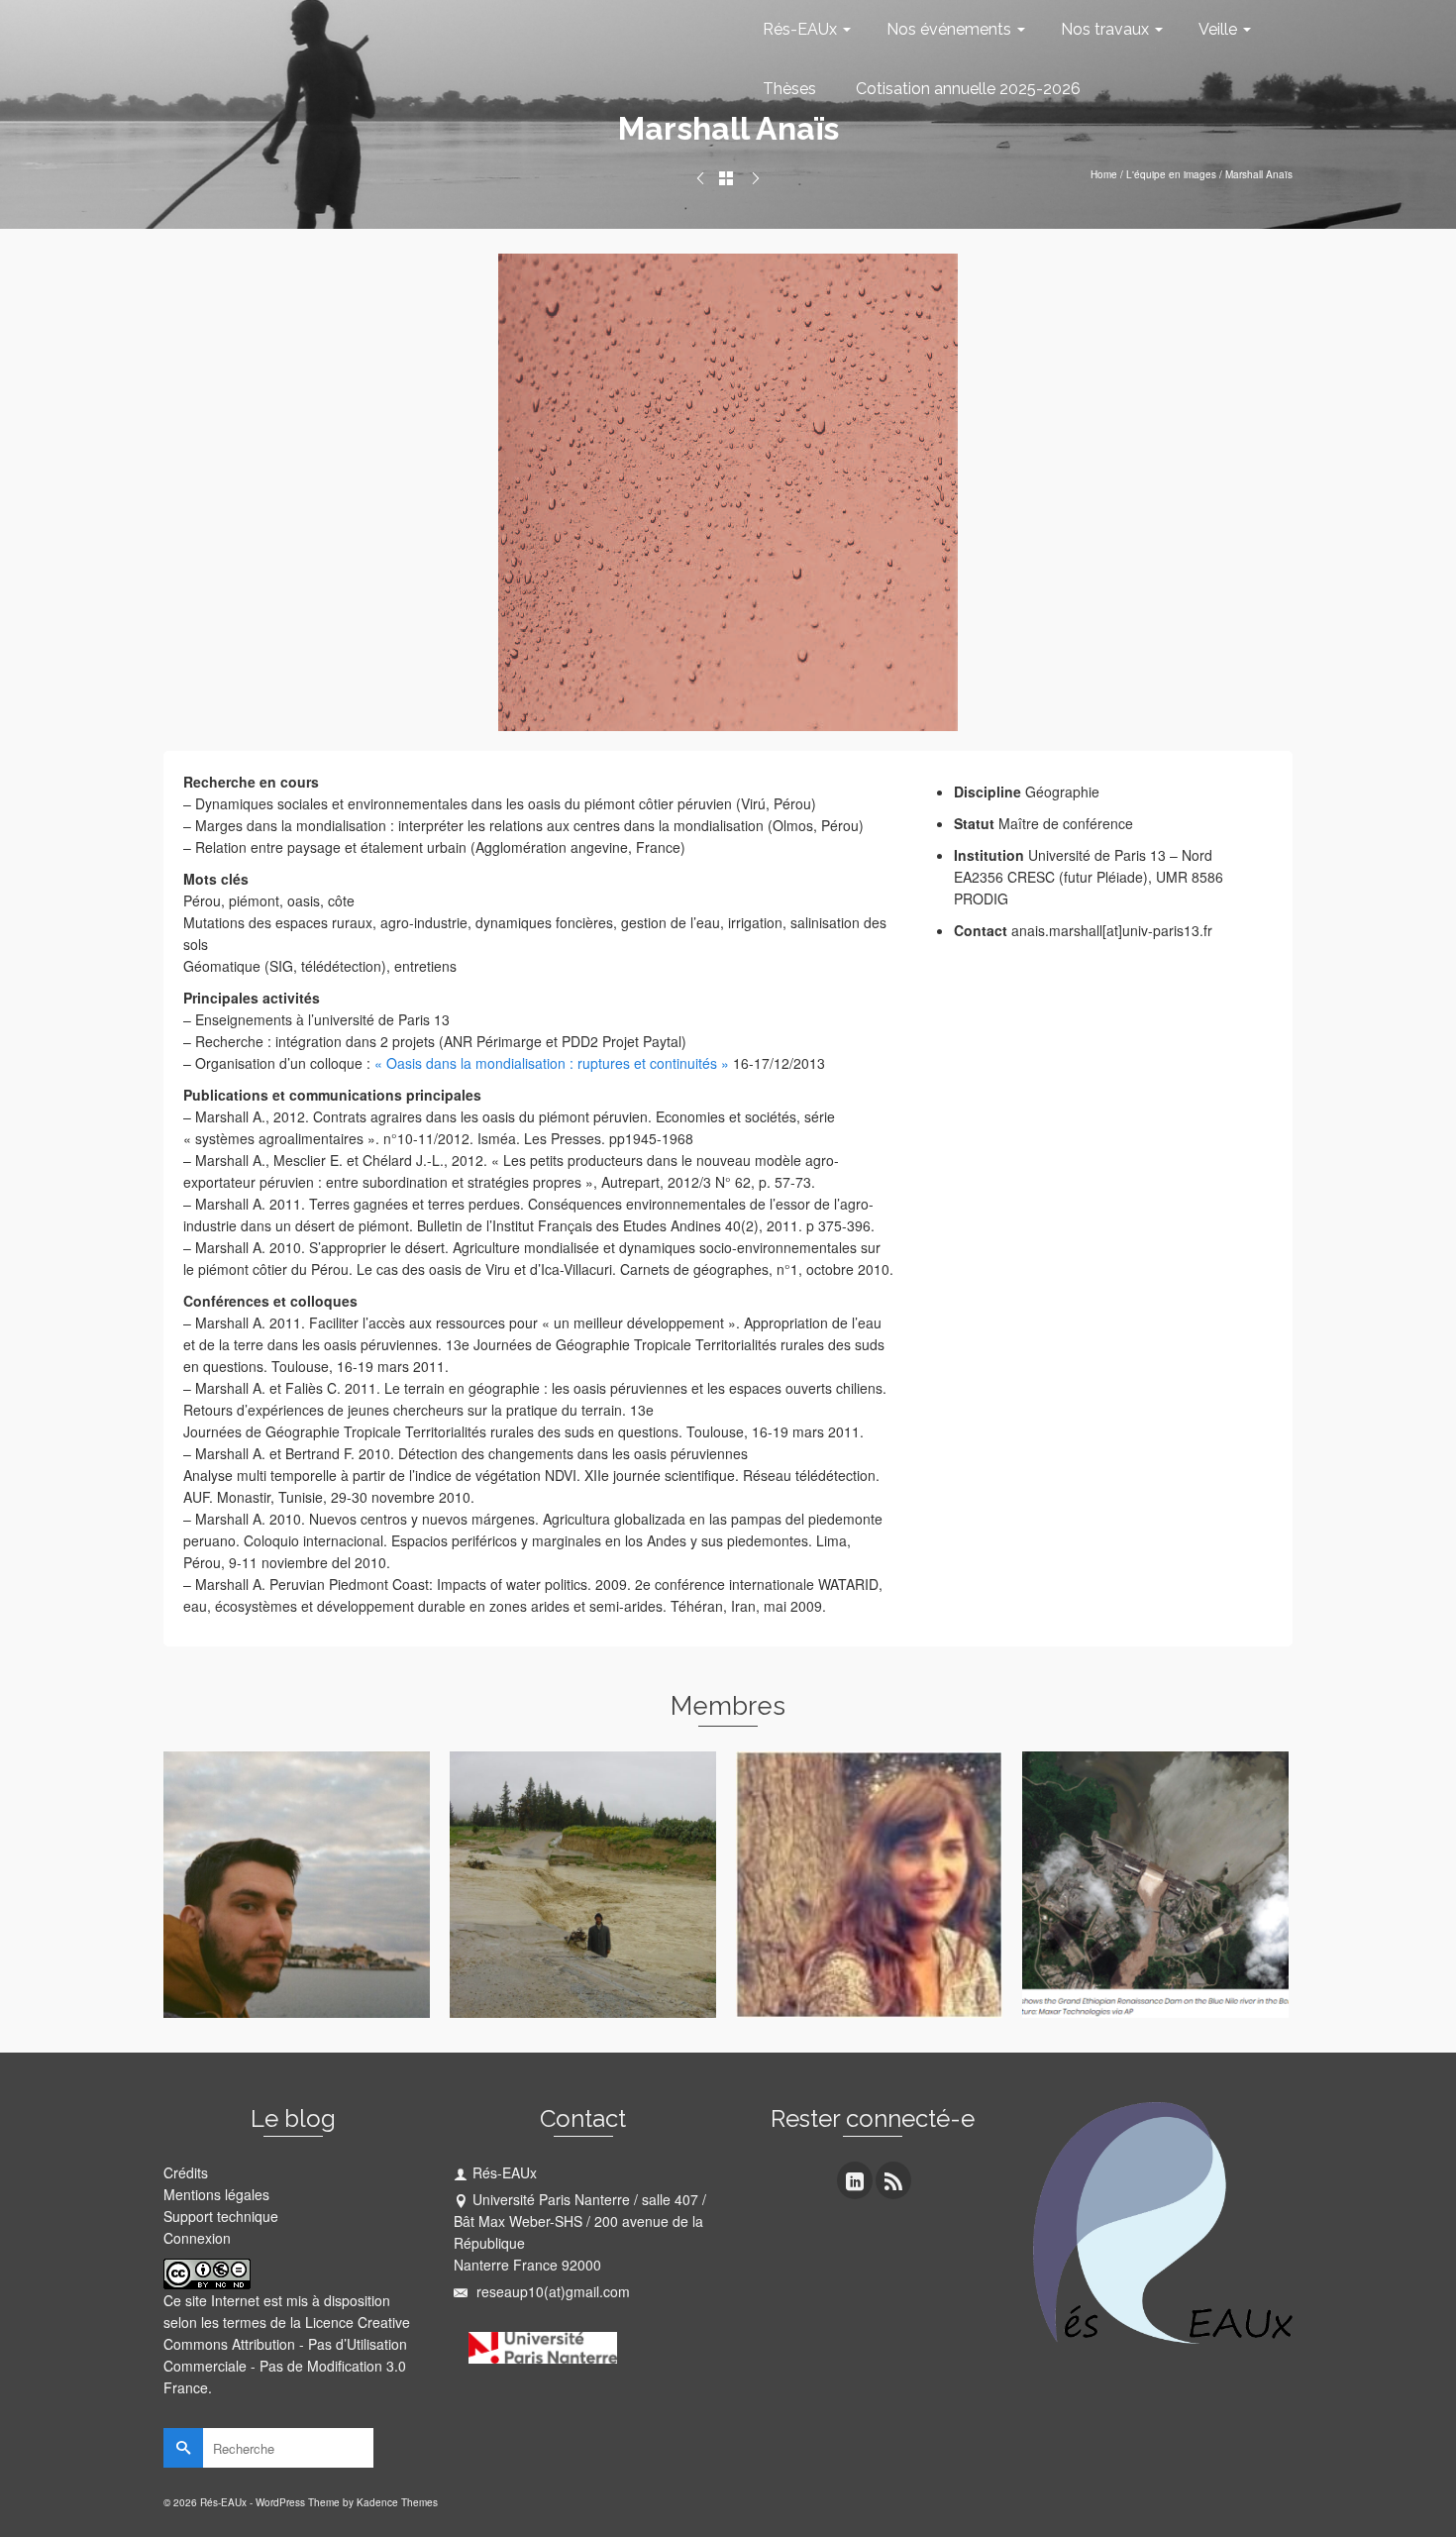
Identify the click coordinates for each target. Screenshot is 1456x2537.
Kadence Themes (397, 2502)
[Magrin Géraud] (700, 178)
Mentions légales (216, 2194)
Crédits (186, 2172)
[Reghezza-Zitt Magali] (756, 178)
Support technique (221, 2216)
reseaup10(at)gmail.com (551, 2291)
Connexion (197, 2238)
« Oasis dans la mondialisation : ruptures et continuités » (552, 1063)
